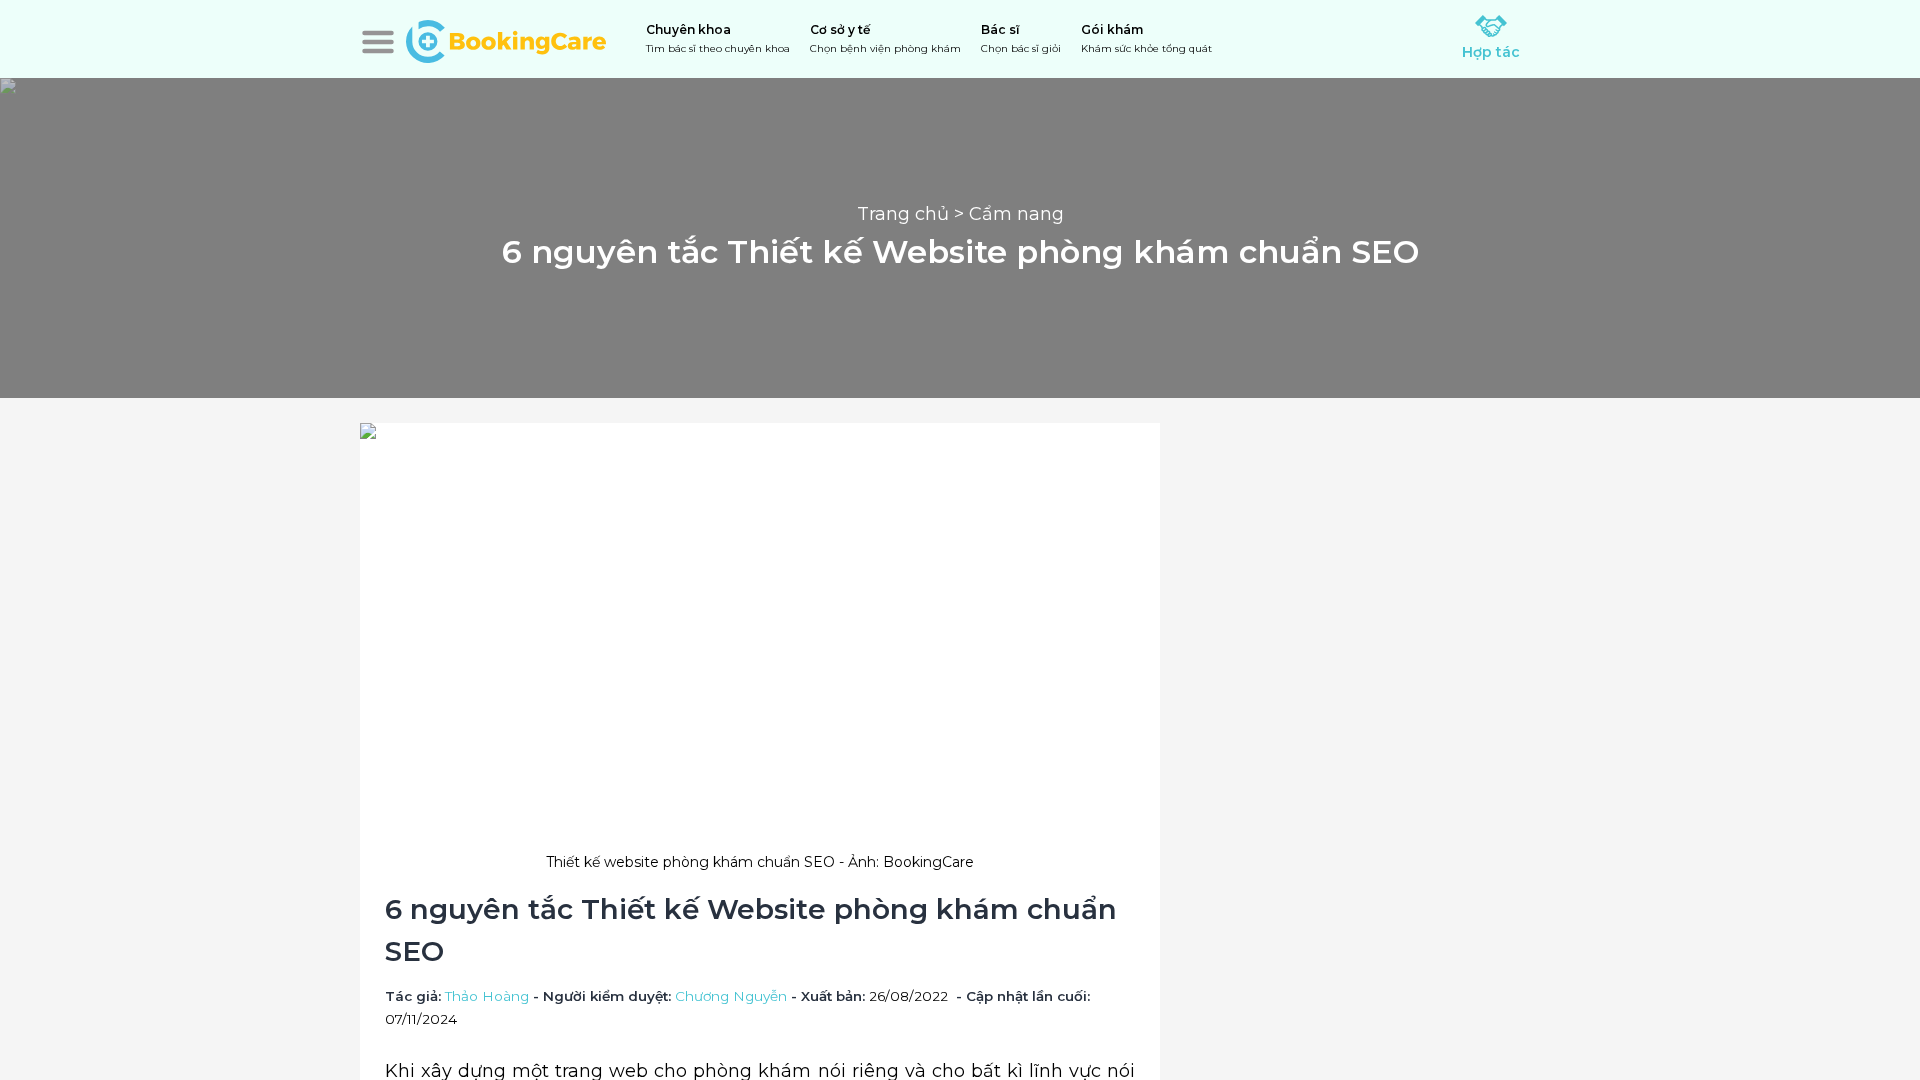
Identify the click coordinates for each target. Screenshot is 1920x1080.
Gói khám (1146, 38)
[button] (378, 42)
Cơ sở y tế (885, 38)
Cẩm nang (1016, 214)
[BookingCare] (506, 39)
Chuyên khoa (718, 38)
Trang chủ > (913, 214)
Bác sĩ (1021, 38)
